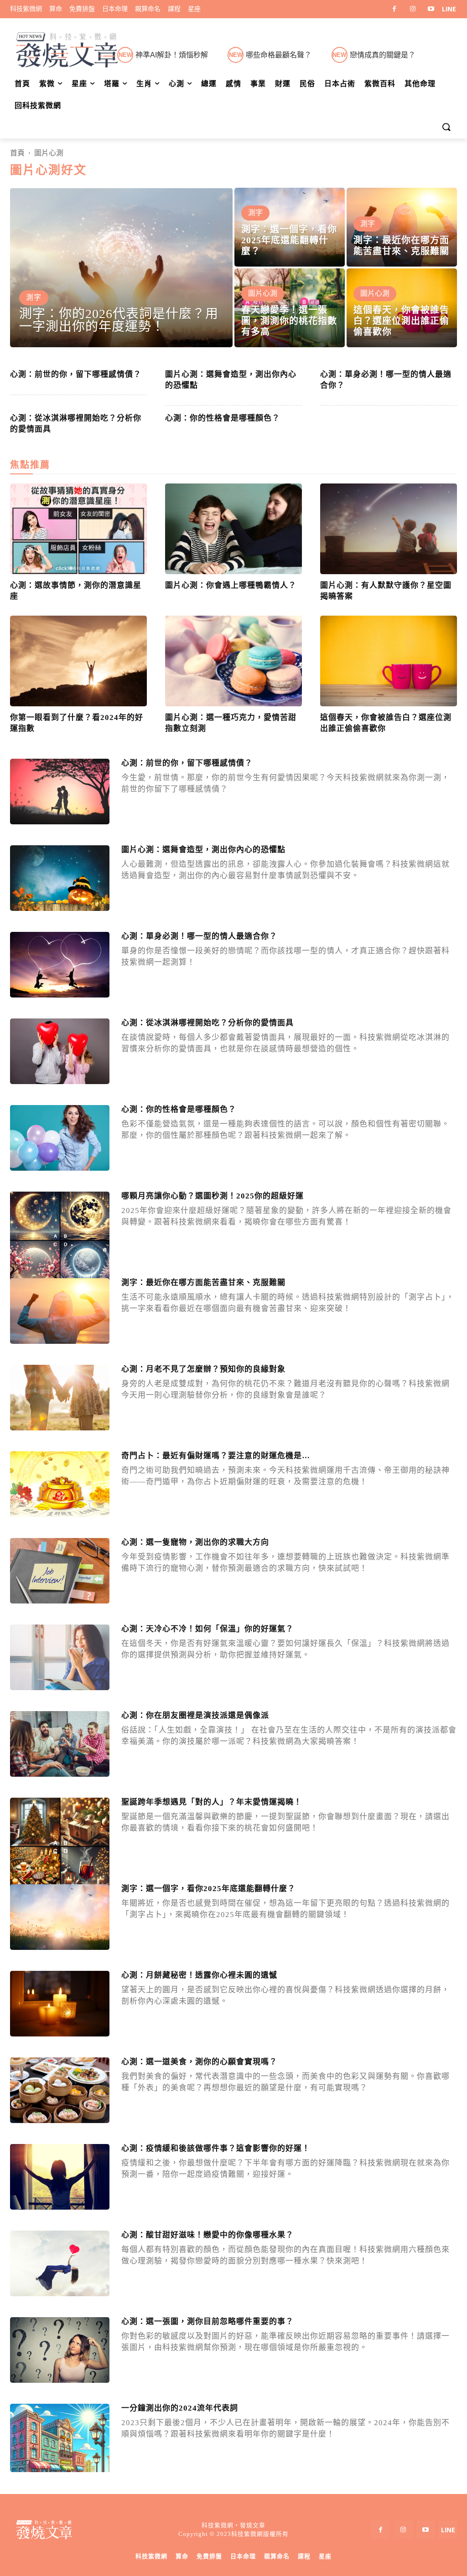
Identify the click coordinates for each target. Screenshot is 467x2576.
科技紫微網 (151, 2556)
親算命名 (277, 2556)
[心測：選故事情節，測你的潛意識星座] (78, 529)
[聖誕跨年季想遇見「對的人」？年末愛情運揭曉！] (60, 1847)
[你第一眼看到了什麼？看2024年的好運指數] (78, 661)
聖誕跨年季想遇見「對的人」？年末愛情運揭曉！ (212, 1802)
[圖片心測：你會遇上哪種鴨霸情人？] (233, 529)
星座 (325, 2556)
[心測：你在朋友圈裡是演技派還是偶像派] (60, 1744)
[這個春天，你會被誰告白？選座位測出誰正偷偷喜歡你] (402, 308)
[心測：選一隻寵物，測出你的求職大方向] (60, 1571)
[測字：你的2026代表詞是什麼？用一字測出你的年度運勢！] (121, 267)
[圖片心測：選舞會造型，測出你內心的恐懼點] (60, 878)
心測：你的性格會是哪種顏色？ (223, 418)
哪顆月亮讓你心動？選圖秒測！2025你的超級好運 (213, 1196)
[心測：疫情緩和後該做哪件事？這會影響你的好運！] (60, 2177)
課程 (304, 2556)
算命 (182, 2556)
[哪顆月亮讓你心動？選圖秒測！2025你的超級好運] (60, 1241)
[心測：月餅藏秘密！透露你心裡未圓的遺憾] (60, 2004)
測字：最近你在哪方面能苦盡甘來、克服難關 (203, 1283)
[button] (446, 128)
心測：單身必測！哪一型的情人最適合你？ (199, 936)
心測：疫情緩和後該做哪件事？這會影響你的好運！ (216, 2148)
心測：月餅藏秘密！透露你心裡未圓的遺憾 (199, 1975)
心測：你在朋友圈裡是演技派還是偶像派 (195, 1715)
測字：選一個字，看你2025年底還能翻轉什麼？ (208, 1889)
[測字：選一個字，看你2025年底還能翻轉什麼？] (290, 227)
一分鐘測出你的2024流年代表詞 (180, 2408)
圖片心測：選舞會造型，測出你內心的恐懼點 (203, 850)
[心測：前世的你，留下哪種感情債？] (60, 792)
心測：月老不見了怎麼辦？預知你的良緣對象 (203, 1369)
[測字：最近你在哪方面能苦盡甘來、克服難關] (402, 227)
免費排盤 (209, 2556)
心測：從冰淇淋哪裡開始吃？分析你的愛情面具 (208, 1023)
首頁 (17, 153)
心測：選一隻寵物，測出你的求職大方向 (195, 1542)
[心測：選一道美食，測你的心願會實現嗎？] (60, 2090)
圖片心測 (263, 293)
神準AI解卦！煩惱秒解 (172, 55)
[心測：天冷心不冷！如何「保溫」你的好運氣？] (60, 1658)
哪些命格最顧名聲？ (279, 55)
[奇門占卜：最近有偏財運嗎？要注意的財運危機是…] (60, 1484)
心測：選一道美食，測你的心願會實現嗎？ (199, 2062)
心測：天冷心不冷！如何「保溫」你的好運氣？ (208, 1629)
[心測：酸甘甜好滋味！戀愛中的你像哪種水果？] (60, 2264)
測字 (34, 297)
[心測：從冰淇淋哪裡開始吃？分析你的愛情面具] (60, 1051)
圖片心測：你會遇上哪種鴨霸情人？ (231, 585)
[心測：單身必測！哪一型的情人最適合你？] (60, 965)
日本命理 (243, 2556)
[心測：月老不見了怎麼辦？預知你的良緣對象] (60, 1398)
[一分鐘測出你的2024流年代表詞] (60, 2453)
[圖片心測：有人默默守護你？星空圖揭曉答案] (389, 529)
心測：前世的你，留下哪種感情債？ (76, 374)
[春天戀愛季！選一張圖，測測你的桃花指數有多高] (290, 308)
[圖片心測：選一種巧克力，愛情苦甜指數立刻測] (233, 661)
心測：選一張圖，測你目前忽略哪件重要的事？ (208, 2321)
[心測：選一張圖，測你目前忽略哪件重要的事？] (60, 2350)
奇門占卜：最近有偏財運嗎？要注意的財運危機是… (216, 1456)
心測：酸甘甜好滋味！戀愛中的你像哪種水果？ (208, 2235)
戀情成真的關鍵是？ (383, 55)
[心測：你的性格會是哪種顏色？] (60, 1138)
